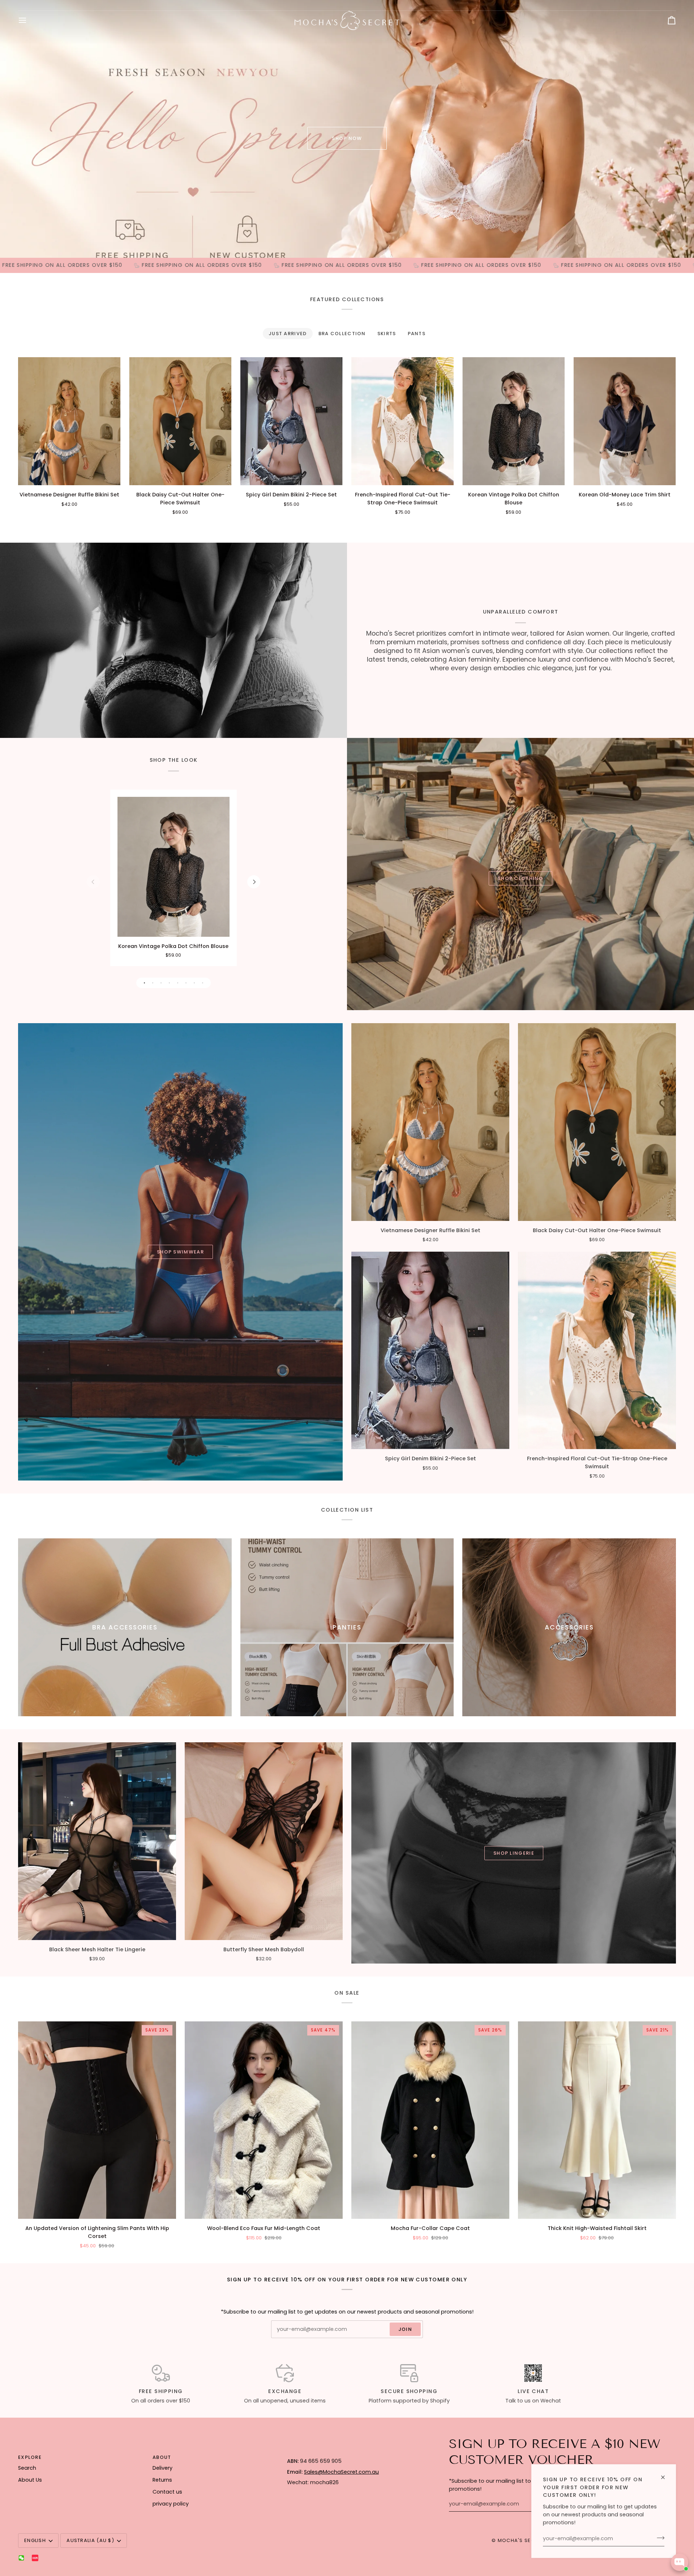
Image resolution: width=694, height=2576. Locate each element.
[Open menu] (29, 20)
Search (27, 2468)
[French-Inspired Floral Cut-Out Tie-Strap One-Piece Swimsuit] (402, 421)
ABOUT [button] (162, 2457)
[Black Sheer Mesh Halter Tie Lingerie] (97, 1841)
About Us (30, 2480)
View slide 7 (194, 983)
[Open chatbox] (680, 2562)
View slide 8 (203, 983)
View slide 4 (169, 983)
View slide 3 (161, 983)
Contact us (167, 2492)
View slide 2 (153, 983)
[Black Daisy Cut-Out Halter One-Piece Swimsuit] (180, 421)
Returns (162, 2480)
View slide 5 (178, 983)
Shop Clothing (520, 878)
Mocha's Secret (521, 2540)
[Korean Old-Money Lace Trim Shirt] (625, 421)
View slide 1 (144, 983)
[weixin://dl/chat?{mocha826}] (21, 2558)
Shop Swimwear (180, 1252)
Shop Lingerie (514, 1853)
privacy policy (171, 2504)
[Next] (254, 882)
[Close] (666, 2474)
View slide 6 (186, 983)
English (35, 2540)
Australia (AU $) (90, 2540)
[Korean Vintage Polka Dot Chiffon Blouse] (513, 421)
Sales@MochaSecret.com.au (341, 2472)
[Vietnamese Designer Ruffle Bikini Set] (69, 421)
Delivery (162, 2468)
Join (405, 2329)
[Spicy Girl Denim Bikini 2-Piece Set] (292, 421)
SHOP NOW (347, 138)
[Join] (658, 2538)
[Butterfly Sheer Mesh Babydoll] (264, 1841)
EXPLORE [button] (30, 2457)
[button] (350, 2456)
